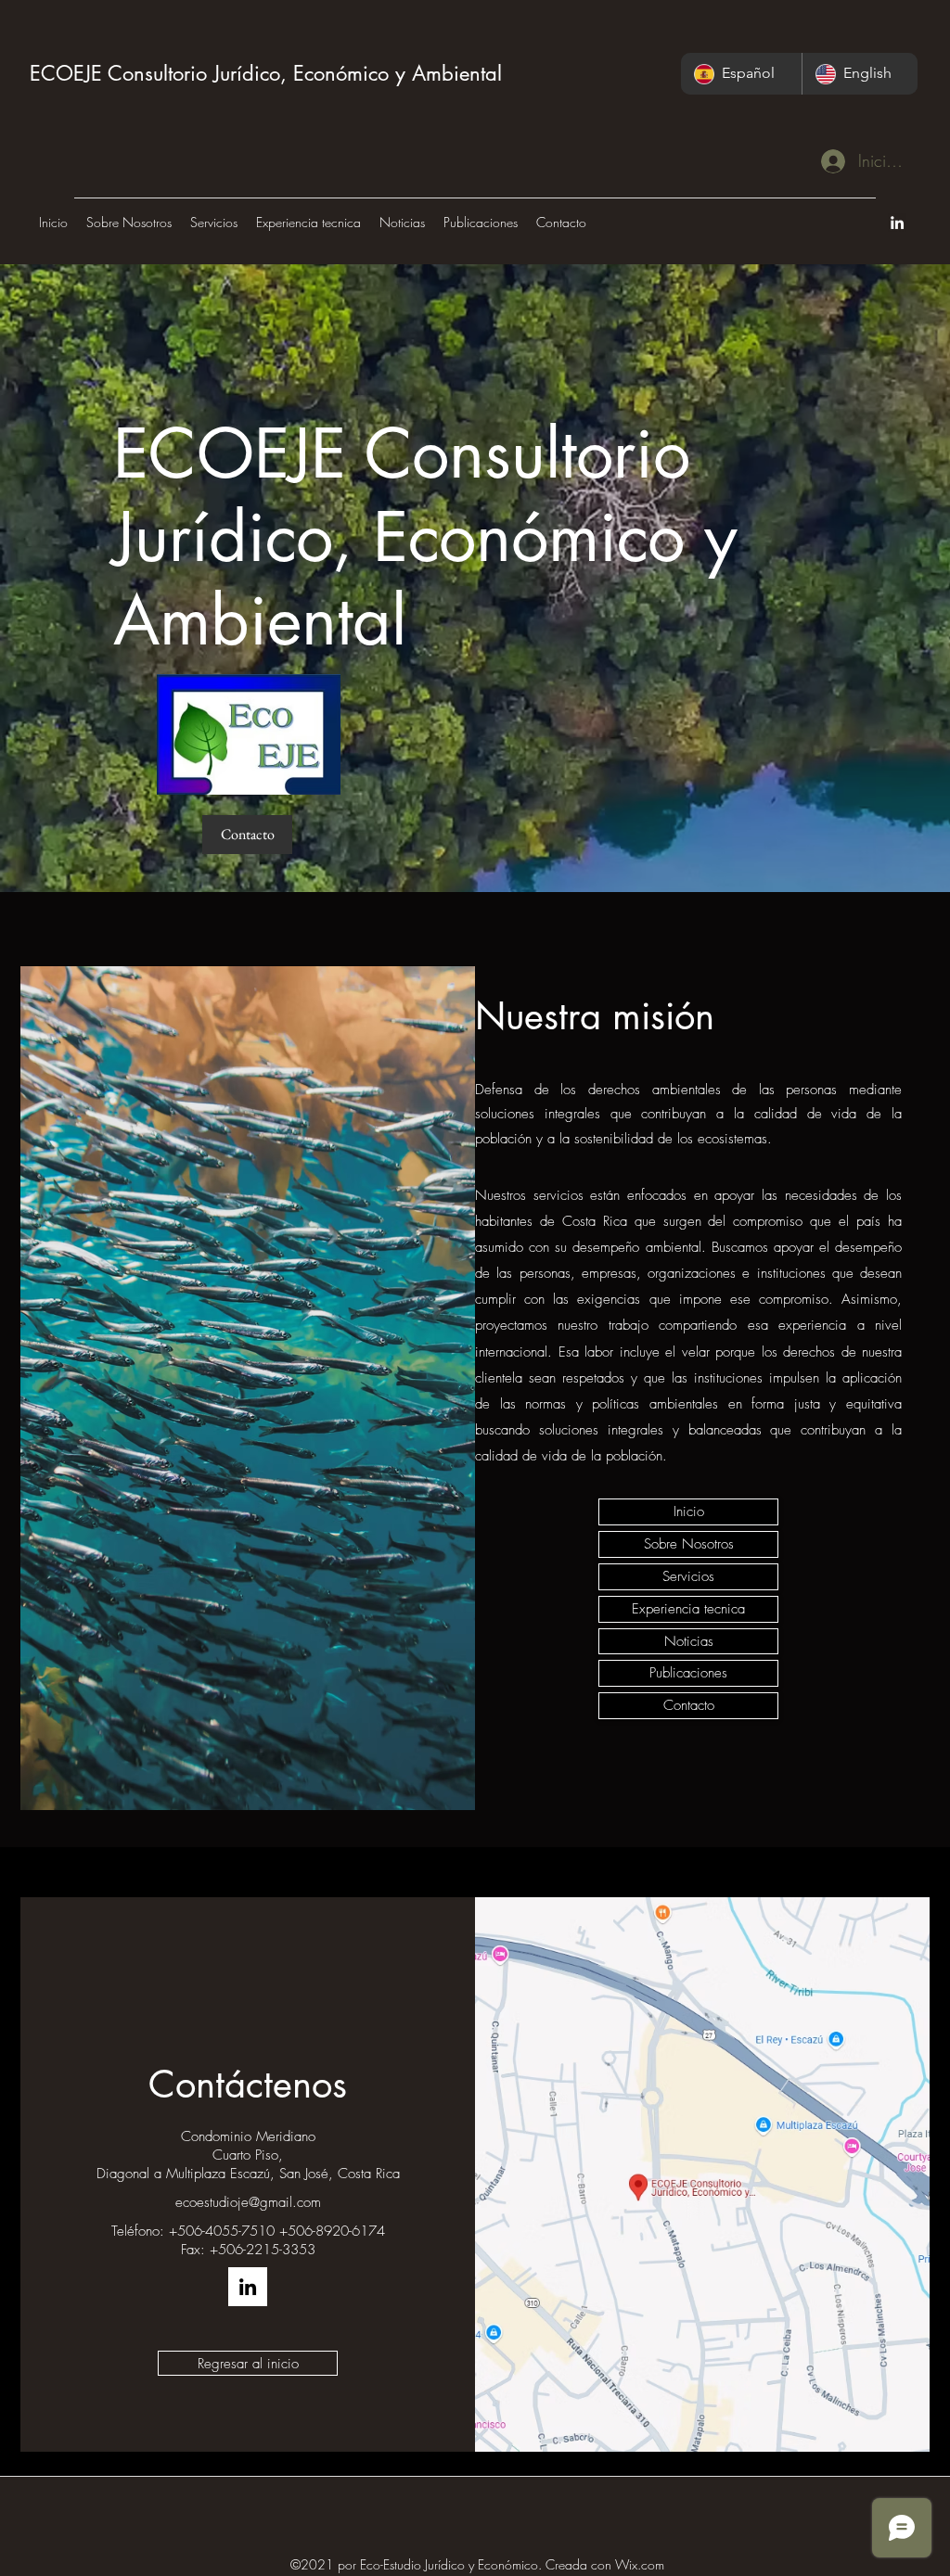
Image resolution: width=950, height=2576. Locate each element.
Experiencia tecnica (688, 1609)
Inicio (689, 1511)
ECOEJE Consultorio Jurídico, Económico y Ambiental (266, 73)
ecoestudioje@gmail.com (248, 2202)
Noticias (689, 1641)
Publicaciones (688, 1673)
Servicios (688, 1576)
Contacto (689, 1705)
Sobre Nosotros (689, 1544)
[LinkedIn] (897, 223)
